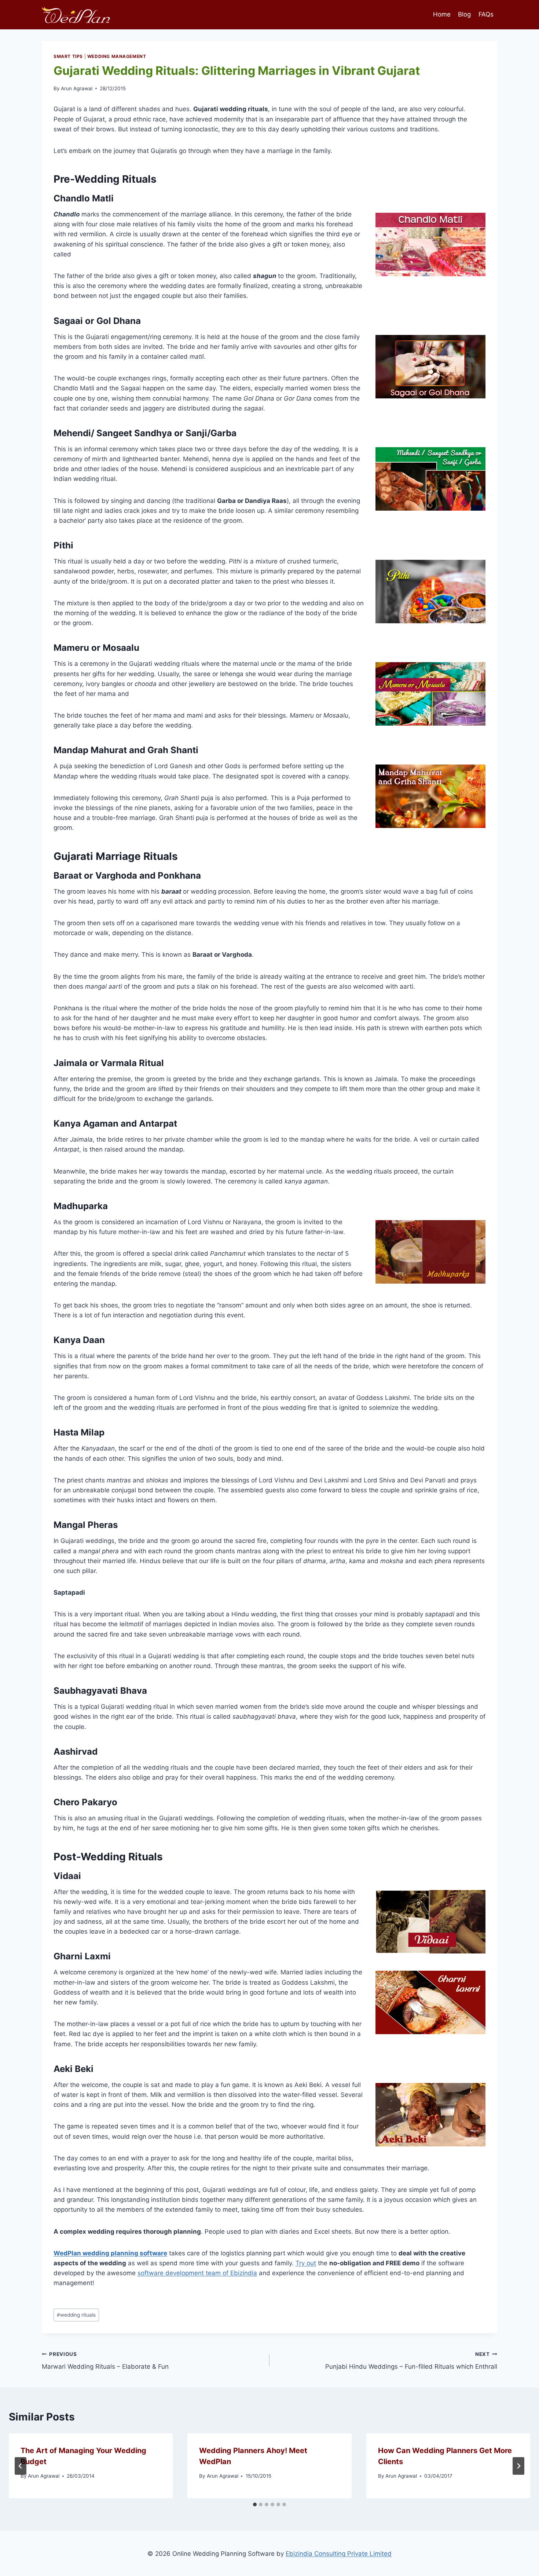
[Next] (518, 2466)
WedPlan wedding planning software (110, 2253)
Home (442, 14)
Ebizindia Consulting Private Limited (339, 2554)
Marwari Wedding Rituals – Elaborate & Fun (105, 2361)
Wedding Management (117, 56)
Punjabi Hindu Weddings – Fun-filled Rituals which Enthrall (411, 2361)
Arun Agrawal (77, 88)
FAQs (486, 14)
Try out (306, 2263)
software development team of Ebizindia (197, 2273)
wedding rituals (76, 2315)
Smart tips (68, 56)
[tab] (255, 2504)
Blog (464, 14)
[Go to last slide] (21, 2466)
